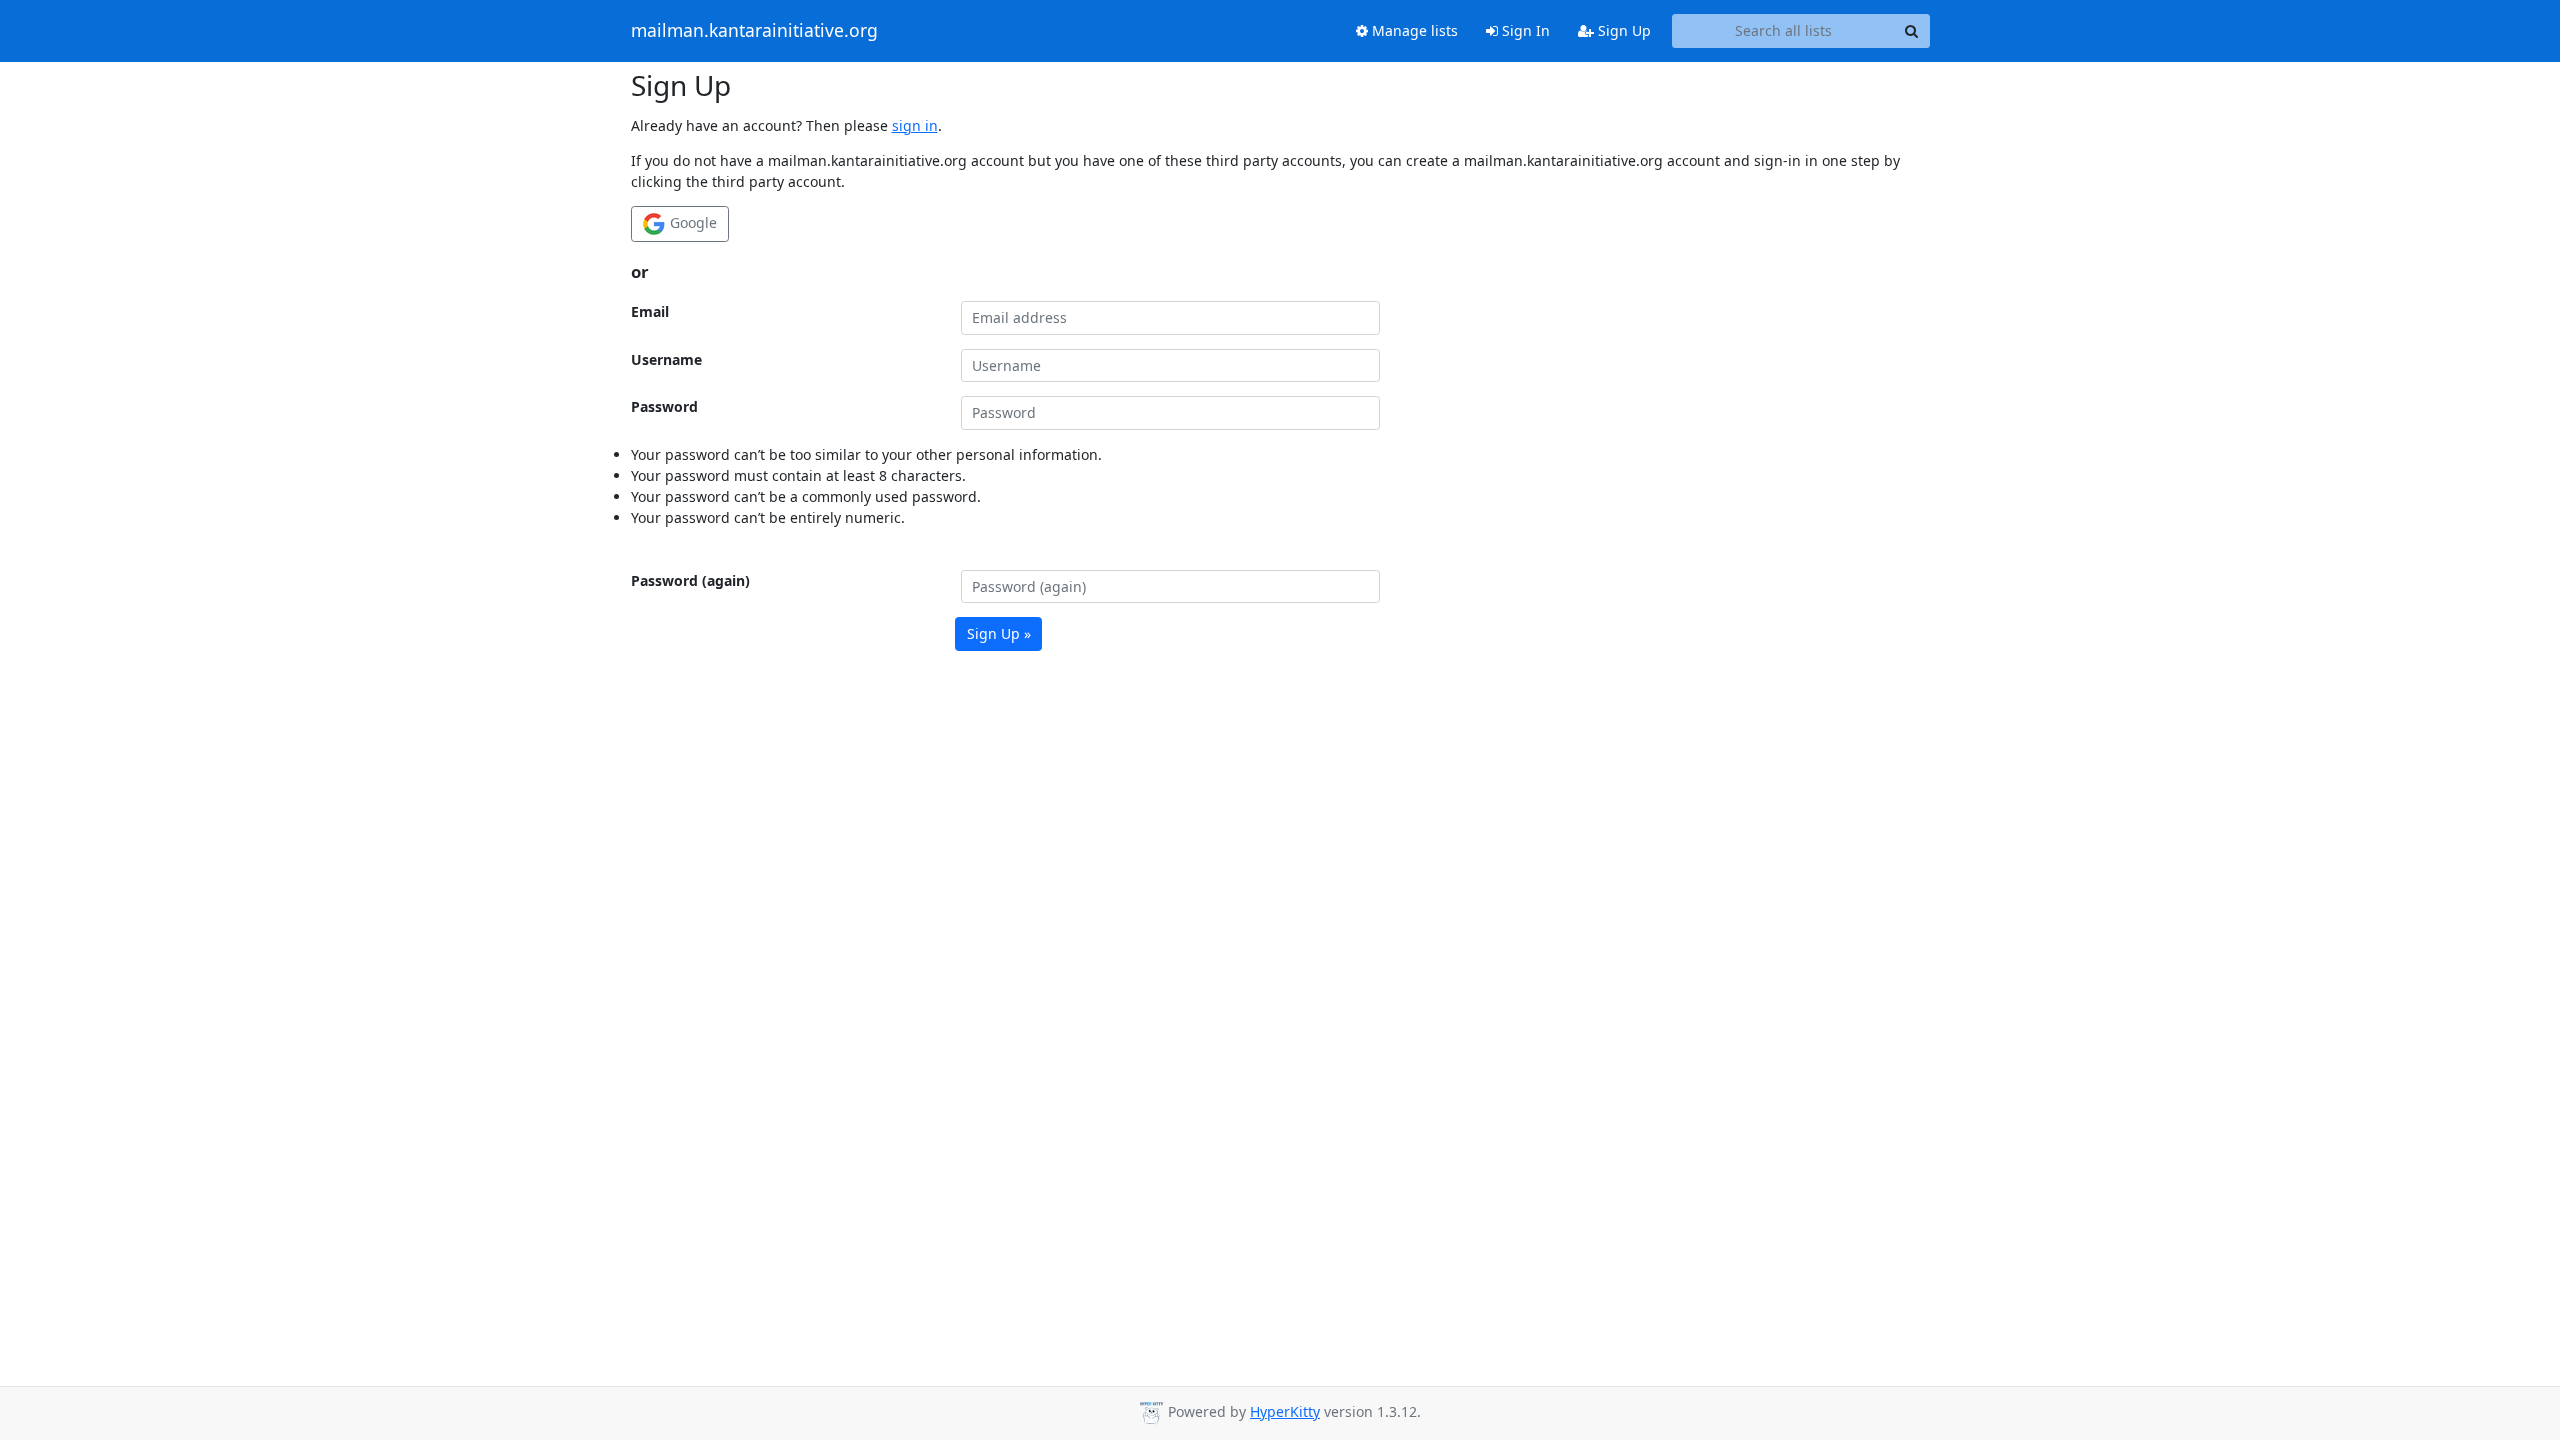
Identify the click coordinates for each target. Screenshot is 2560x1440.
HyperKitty (1285, 1411)
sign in (915, 125)
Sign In (1524, 30)
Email (650, 311)
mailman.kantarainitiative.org (754, 31)
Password (664, 406)
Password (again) (690, 580)
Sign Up (1622, 30)
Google (691, 222)
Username (666, 359)
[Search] (1912, 31)
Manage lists (1413, 30)
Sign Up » (999, 633)
